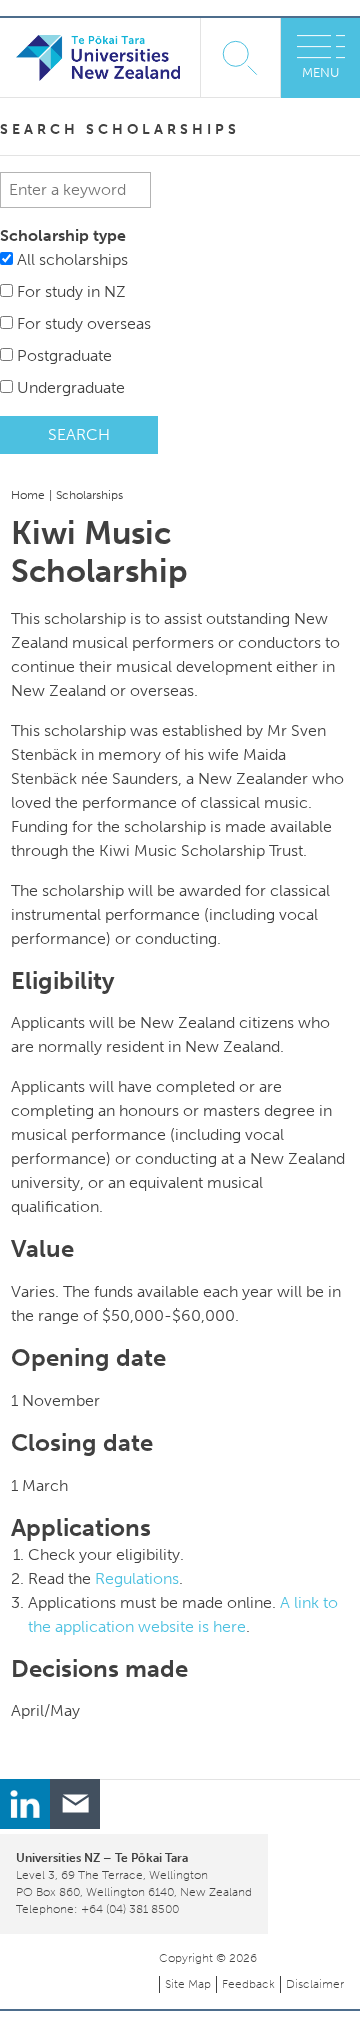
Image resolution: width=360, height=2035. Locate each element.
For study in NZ (71, 291)
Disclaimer (315, 1984)
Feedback (248, 1984)
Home (28, 495)
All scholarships (72, 259)
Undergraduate (71, 387)
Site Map (188, 1984)
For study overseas (84, 323)
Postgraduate (64, 355)
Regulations (137, 1578)
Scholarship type (63, 235)
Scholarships (89, 495)
